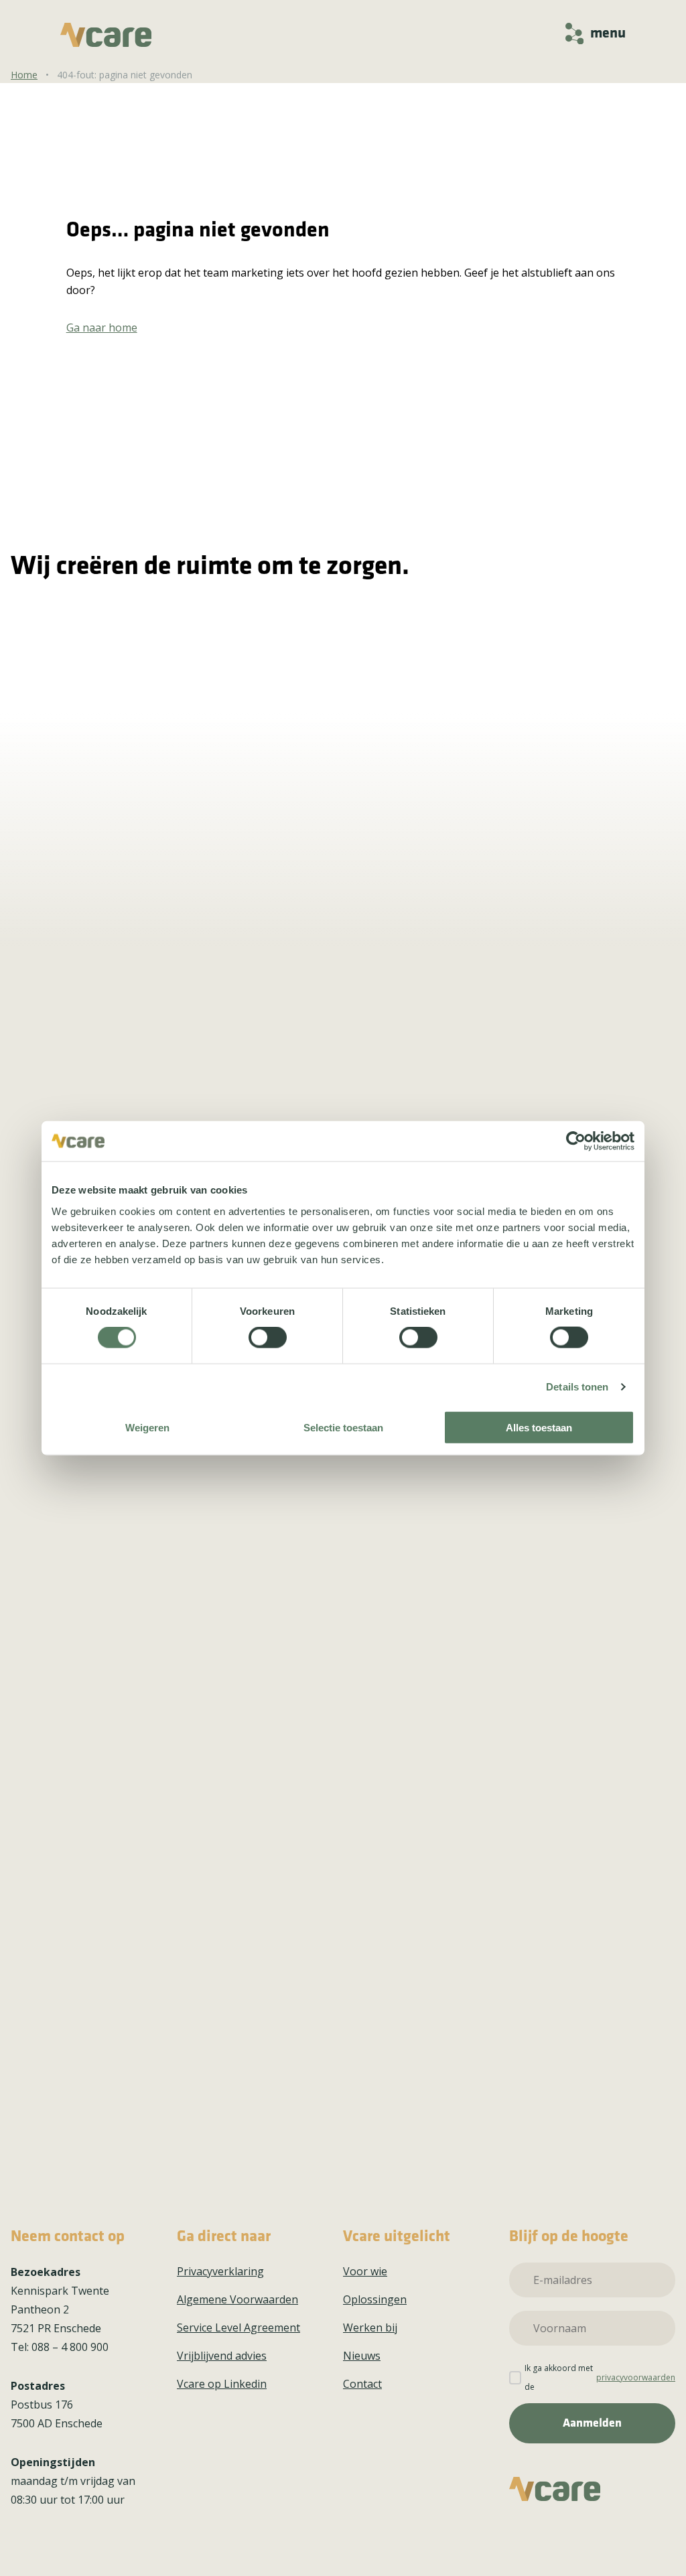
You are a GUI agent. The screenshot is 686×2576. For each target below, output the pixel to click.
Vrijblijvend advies (222, 2356)
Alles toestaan (539, 1427)
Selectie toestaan (343, 1427)
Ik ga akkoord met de (600, 2377)
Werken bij (370, 2328)
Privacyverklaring (220, 2271)
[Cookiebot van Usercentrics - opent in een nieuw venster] (576, 1141)
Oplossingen (375, 2299)
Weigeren (147, 1427)
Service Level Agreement (238, 2328)
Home (24, 75)
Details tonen (577, 1387)
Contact (362, 2384)
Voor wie (365, 2271)
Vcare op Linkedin (222, 2384)
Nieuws (362, 2356)
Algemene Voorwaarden (237, 2299)
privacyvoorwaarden (636, 2377)
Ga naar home (102, 328)
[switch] (268, 1338)
